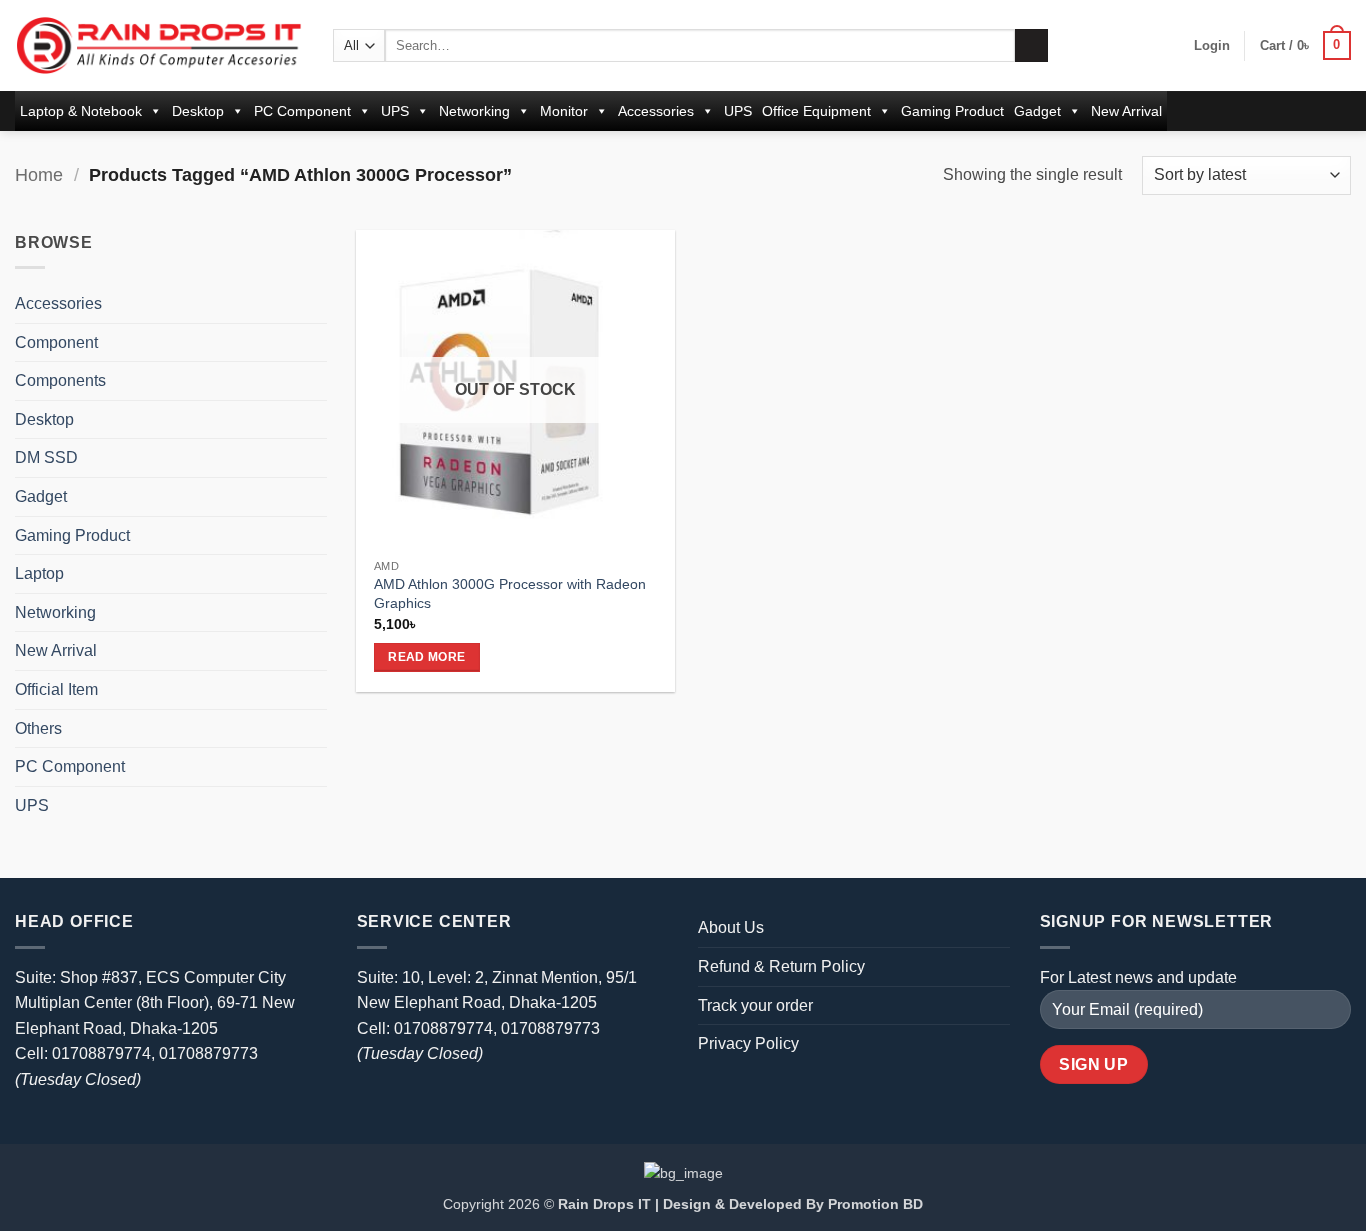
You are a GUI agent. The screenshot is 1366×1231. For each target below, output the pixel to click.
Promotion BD (875, 1204)
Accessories (656, 111)
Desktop (198, 111)
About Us (731, 927)
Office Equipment (816, 111)
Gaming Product (952, 111)
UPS (395, 111)
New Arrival (1126, 111)
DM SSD (46, 457)
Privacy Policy (748, 1043)
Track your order (755, 1005)
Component (56, 342)
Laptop (39, 573)
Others (38, 728)
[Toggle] (315, 304)
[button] (1212, 46)
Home (39, 174)
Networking (474, 111)
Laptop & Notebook (81, 111)
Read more (426, 657)
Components (60, 380)
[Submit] (1031, 46)
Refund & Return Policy (781, 966)
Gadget (1037, 111)
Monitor (564, 111)
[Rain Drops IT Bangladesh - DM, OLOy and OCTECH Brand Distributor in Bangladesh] (159, 45)
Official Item (56, 689)
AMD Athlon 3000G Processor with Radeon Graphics (510, 593)
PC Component (302, 111)
